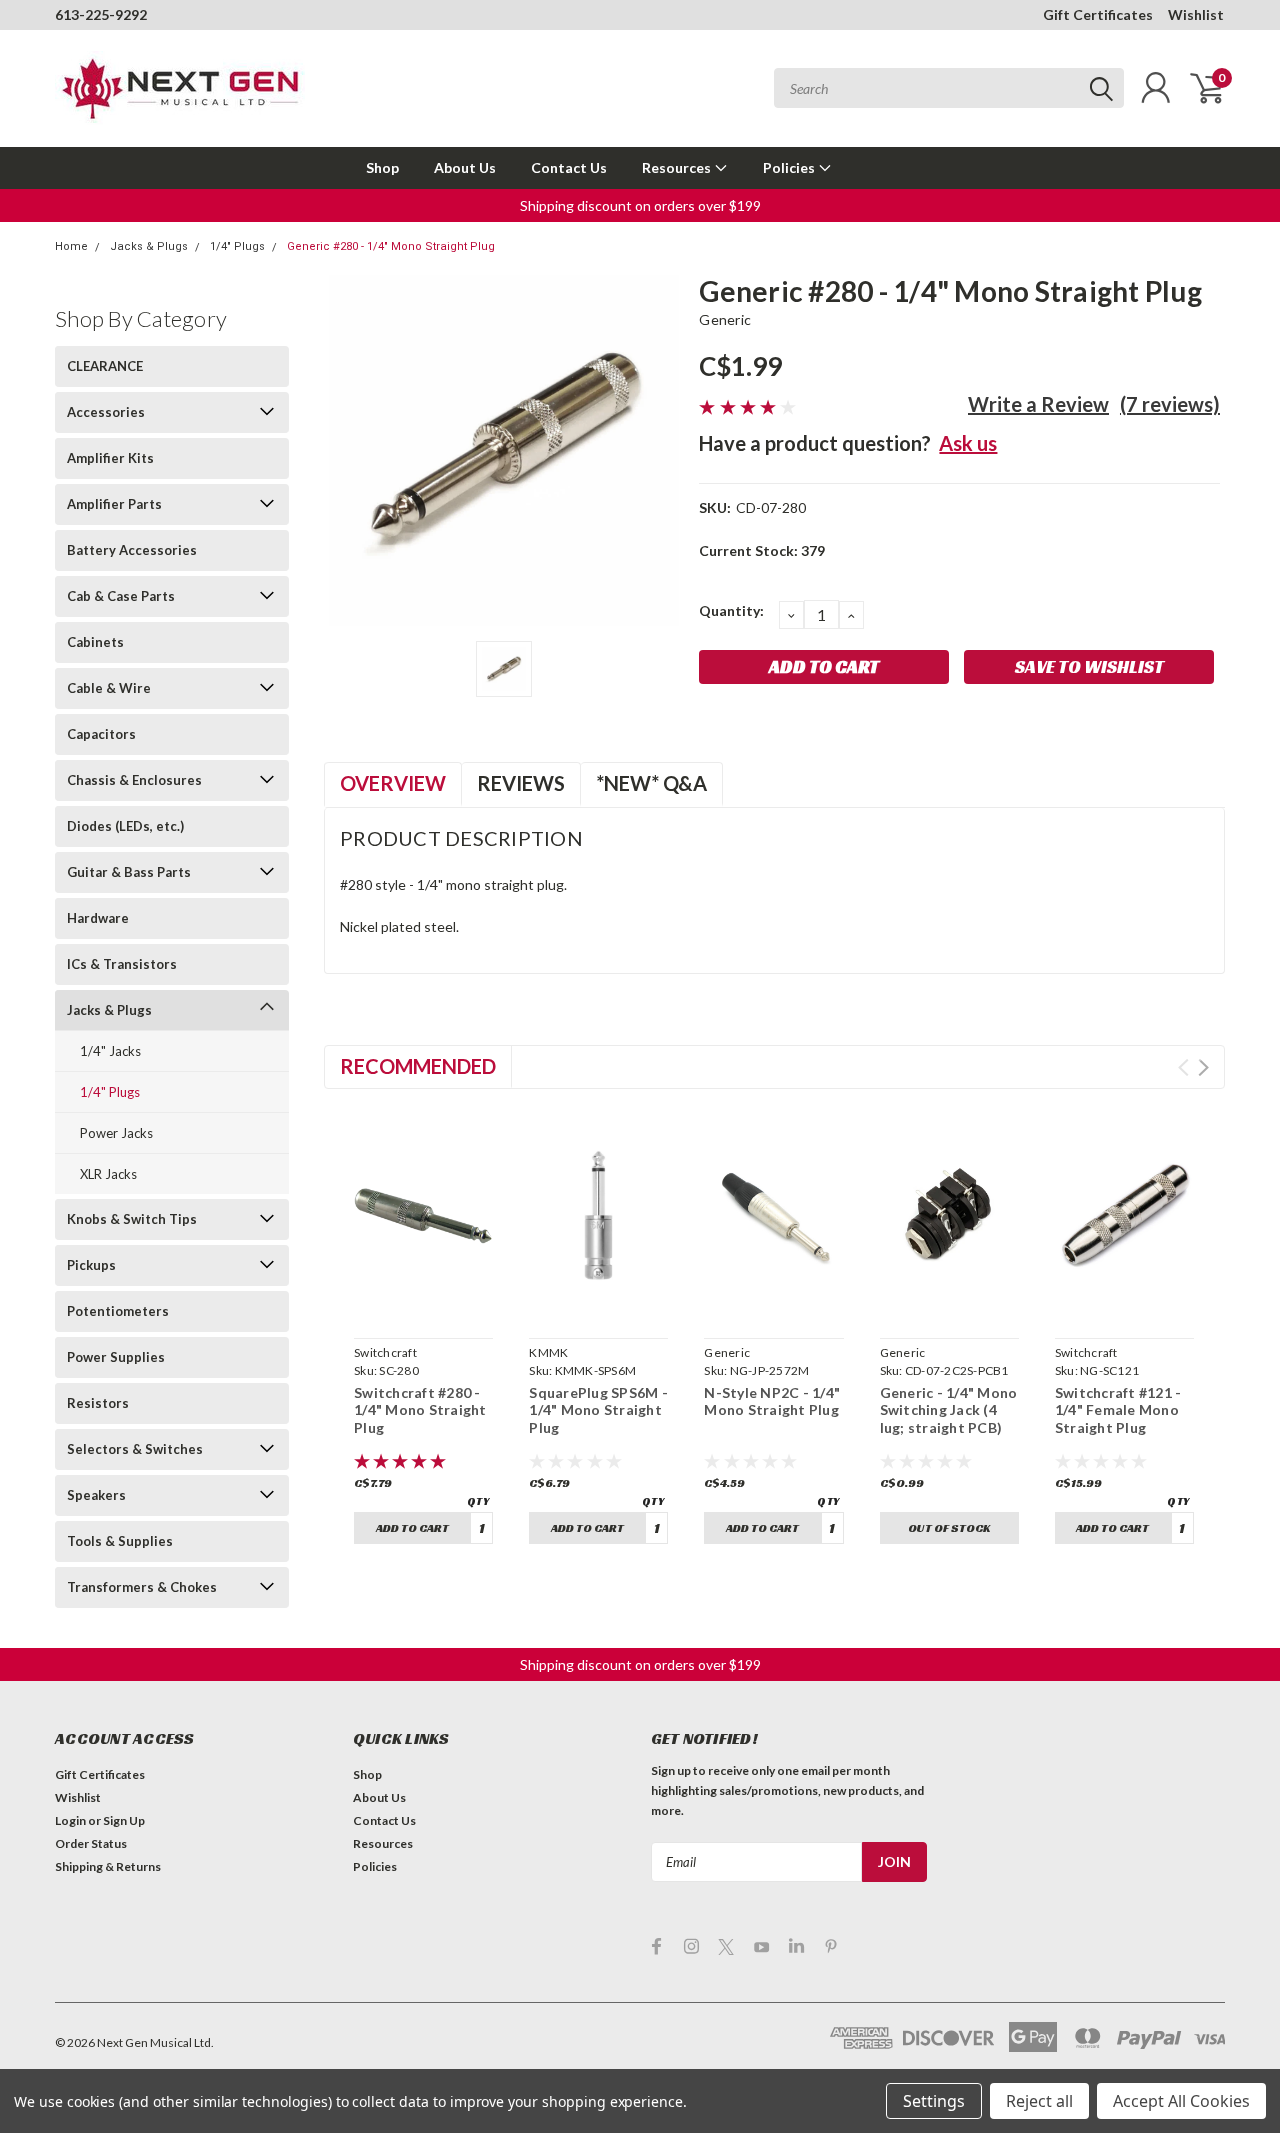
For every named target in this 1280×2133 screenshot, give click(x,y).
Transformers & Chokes (142, 1587)
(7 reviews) (1170, 404)
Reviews (521, 783)
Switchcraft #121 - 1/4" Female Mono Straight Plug (1118, 1410)
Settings (934, 2101)
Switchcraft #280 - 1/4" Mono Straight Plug (420, 1410)
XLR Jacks (108, 1174)
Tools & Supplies (120, 1541)
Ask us (968, 443)
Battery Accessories (132, 550)
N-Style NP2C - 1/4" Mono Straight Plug (772, 1401)
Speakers (96, 1495)
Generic (725, 319)
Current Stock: (762, 550)
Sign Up (124, 1820)
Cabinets (95, 642)
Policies (790, 167)
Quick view (424, 1306)
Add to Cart (412, 1527)
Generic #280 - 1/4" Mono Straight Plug (391, 246)
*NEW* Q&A (651, 783)
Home (71, 246)
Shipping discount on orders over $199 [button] (640, 205)
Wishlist (1196, 14)
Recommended (418, 1066)
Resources (678, 167)
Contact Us (569, 167)
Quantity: (731, 610)
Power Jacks (116, 1133)
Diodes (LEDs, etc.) (125, 826)
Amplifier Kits (110, 458)
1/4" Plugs (237, 246)
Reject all (1039, 2101)
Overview (393, 783)
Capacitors (101, 734)
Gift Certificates (1098, 14)
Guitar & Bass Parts (129, 872)
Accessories (106, 412)
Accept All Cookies (1181, 2101)
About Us (465, 167)
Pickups (91, 1265)
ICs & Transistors (122, 964)
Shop (382, 167)
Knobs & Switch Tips (132, 1219)
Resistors (98, 1403)
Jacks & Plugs (149, 246)
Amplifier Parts (114, 504)
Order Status (91, 1843)
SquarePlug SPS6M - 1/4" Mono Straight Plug (598, 1410)
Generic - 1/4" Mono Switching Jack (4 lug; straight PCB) (949, 1410)
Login (70, 1820)
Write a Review (1038, 404)
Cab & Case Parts (121, 596)
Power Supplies (116, 1357)
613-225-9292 (101, 14)
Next (1203, 1067)
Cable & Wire (109, 688)
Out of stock (949, 1527)
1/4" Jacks (110, 1051)
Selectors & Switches (135, 1449)
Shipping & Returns (108, 1866)
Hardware (98, 918)
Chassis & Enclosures (134, 780)
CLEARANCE (105, 366)
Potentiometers (118, 1311)
